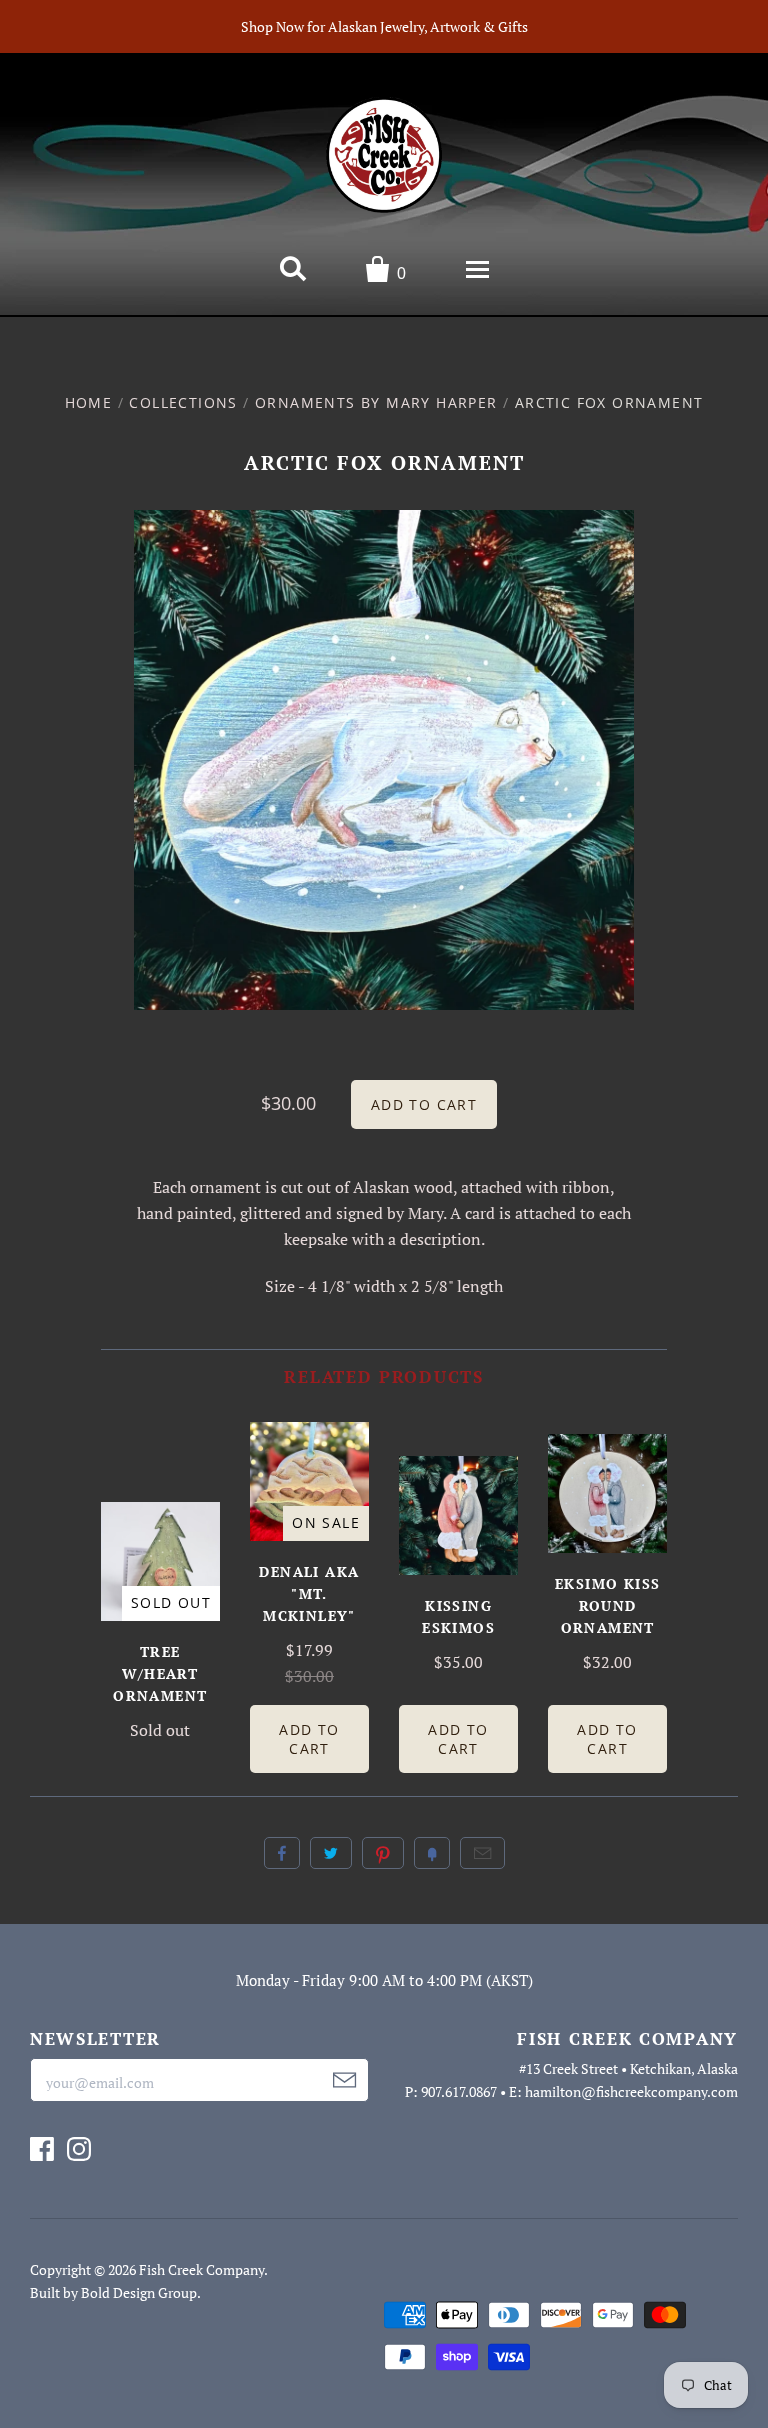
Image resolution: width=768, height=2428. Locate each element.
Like (282, 1853)
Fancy (432, 1853)
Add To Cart (309, 1739)
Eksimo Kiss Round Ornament (607, 1605)
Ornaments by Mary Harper (376, 402)
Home (89, 402)
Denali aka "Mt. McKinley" (309, 1593)
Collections (183, 402)
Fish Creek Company (201, 2269)
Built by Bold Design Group (113, 2292)
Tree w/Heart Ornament (160, 1673)
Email (482, 1853)
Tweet (331, 1853)
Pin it (383, 1853)
